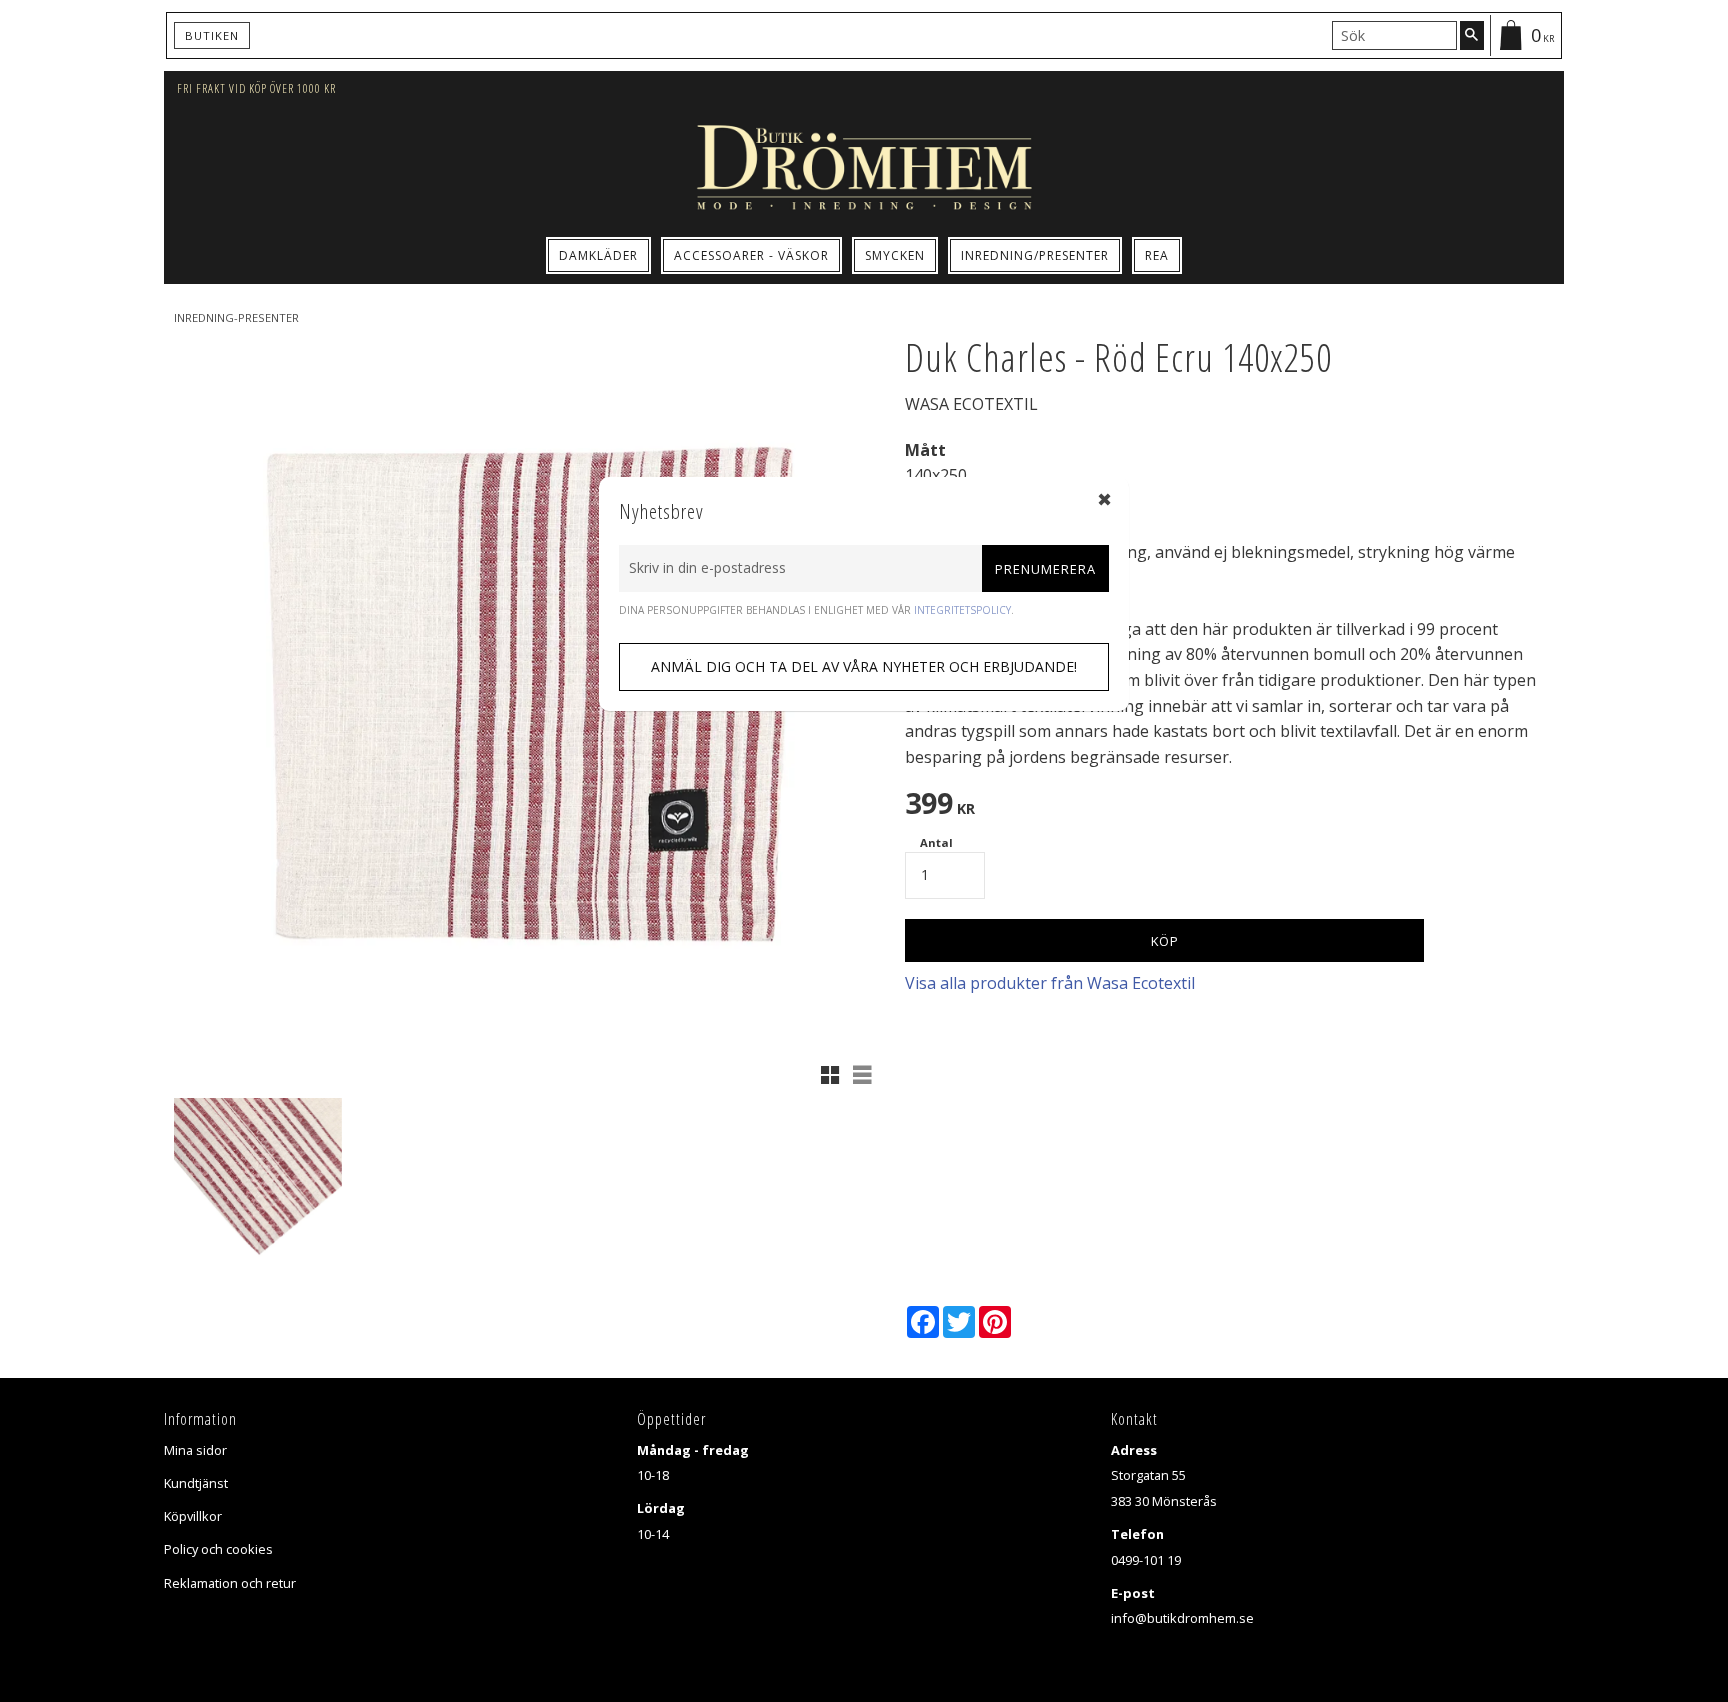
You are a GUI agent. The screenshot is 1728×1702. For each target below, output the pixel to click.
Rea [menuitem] (1157, 255)
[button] (830, 1075)
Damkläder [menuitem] (598, 255)
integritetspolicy (962, 610)
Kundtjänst (196, 1483)
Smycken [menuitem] (895, 255)
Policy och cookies (218, 1549)
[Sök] (1472, 35)
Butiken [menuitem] (212, 35)
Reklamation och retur (230, 1583)
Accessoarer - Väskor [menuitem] (751, 255)
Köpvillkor (193, 1516)
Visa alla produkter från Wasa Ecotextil (1050, 983)
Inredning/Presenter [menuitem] (1035, 255)
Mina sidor (195, 1450)
